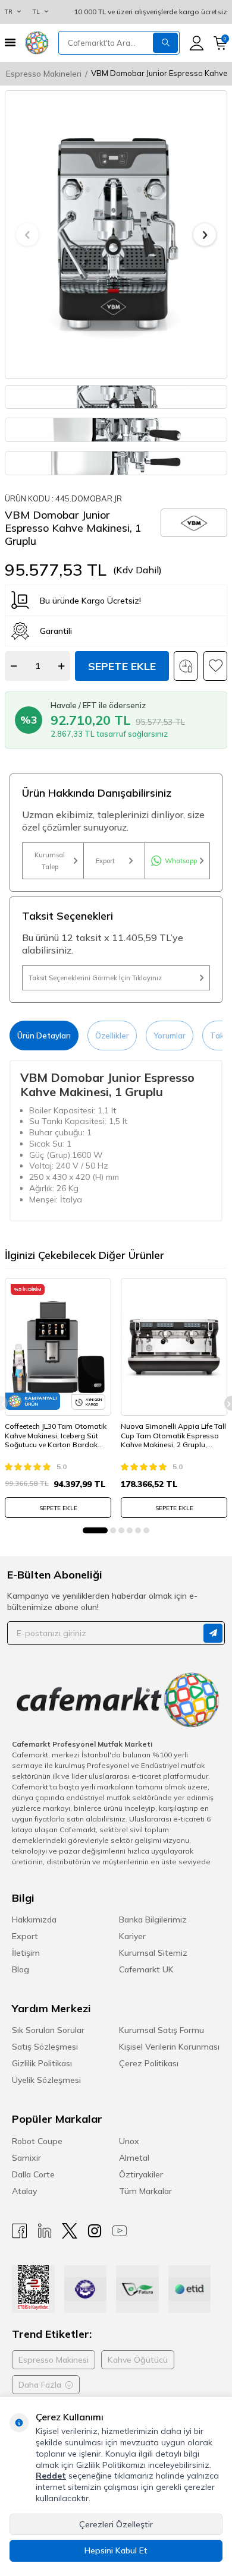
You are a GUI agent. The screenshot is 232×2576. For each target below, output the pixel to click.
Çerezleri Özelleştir (116, 2524)
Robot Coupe (37, 2141)
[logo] (37, 43)
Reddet (51, 2476)
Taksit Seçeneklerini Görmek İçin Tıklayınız (95, 978)
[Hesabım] (197, 43)
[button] (27, 235)
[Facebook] (20, 2231)
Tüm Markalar (145, 2191)
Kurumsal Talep (50, 861)
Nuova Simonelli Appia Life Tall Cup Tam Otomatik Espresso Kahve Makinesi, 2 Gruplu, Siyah (173, 1436)
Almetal (134, 2158)
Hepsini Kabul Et (116, 2550)
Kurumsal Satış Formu (162, 2030)
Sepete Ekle (122, 666)
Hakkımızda (34, 1920)
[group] (116, 235)
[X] (70, 2231)
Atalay (24, 2191)
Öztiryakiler (141, 2174)
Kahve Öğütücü (138, 2360)
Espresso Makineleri (44, 74)
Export (105, 861)
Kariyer (132, 1936)
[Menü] (10, 42)
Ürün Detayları (44, 1036)
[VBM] (194, 523)
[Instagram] (95, 2231)
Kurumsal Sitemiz (153, 1953)
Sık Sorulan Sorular (48, 2030)
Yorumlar (170, 1036)
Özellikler (112, 1036)
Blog (21, 1969)
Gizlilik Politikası (42, 2063)
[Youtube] (120, 2231)
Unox (129, 2141)
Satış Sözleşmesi (45, 2047)
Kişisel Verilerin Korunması (169, 2047)
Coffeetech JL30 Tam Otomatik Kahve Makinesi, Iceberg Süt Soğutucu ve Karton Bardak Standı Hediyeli (56, 1436)
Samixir (26, 2158)
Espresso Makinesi (54, 2360)
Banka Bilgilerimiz (153, 1920)
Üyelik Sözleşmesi (46, 2080)
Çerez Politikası (149, 2063)
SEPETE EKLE (58, 1508)
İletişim (26, 1953)
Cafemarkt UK (146, 1969)
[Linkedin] (45, 2231)
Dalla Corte (33, 2174)
